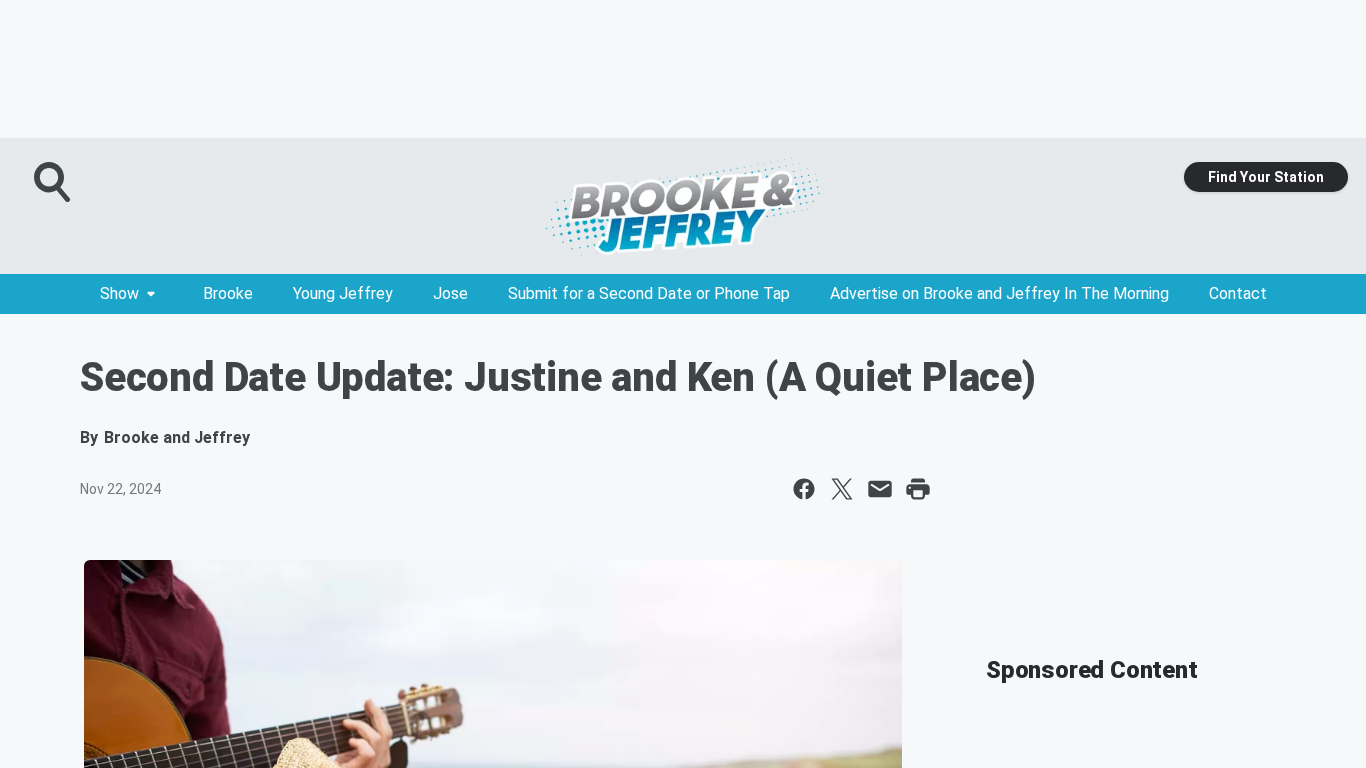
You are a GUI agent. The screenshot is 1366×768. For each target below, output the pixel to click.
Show (119, 293)
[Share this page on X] (842, 489)
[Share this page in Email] (880, 489)
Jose (450, 293)
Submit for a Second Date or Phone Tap (649, 293)
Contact (1238, 293)
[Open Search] (54, 182)
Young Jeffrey (343, 293)
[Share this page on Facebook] (804, 489)
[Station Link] (683, 206)
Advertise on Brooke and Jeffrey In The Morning (999, 293)
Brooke (228, 293)
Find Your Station (1266, 177)
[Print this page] (918, 489)
